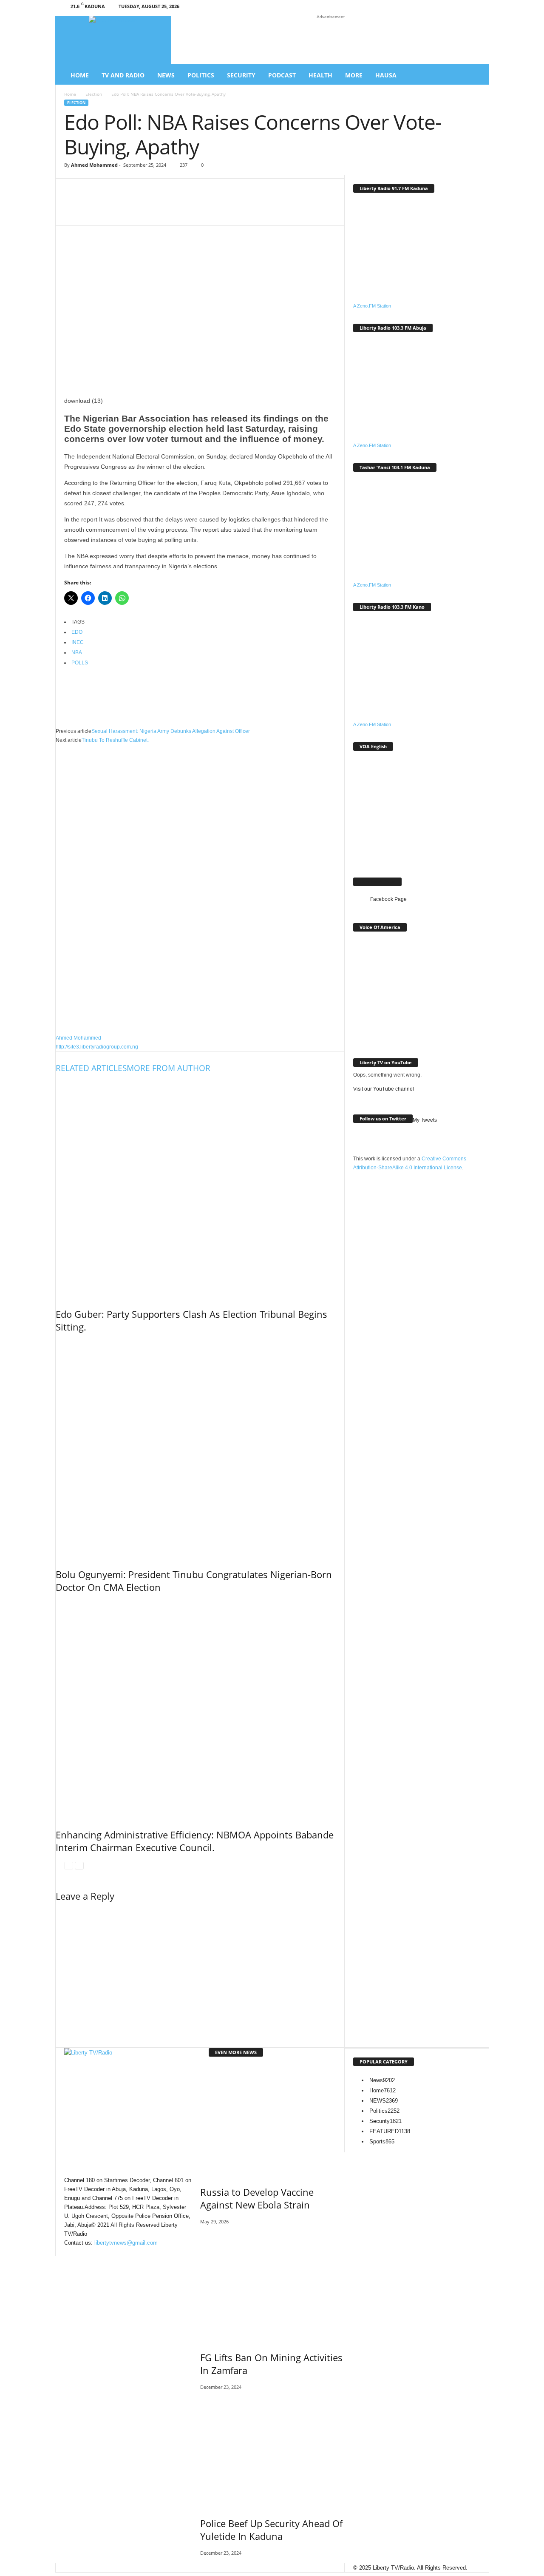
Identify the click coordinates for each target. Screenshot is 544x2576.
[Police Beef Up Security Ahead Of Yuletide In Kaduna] (272, 2451)
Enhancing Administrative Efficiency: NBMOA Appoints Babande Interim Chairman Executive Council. (195, 1841)
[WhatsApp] (167, 208)
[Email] (218, 208)
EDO (77, 632)
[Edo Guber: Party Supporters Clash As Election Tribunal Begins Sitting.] (200, 1188)
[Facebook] (424, 8)
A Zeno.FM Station (372, 306)
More (354, 75)
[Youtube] (476, 8)
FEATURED (390, 2131)
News (166, 75)
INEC (78, 642)
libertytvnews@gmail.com (126, 2243)
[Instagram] (437, 8)
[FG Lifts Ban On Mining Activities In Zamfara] (272, 2285)
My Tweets (425, 1120)
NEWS (384, 2101)
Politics (201, 75)
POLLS (80, 663)
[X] (463, 8)
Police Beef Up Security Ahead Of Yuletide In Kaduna (271, 2530)
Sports (382, 2141)
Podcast (282, 75)
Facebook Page (377, 882)
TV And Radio (123, 75)
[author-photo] (200, 889)
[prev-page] (69, 1865)
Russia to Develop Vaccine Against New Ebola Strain (257, 2198)
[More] (295, 208)
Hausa (386, 75)
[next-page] (79, 1865)
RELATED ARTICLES (91, 1068)
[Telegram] (269, 208)
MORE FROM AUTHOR (169, 1068)
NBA (77, 653)
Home (80, 75)
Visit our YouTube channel (384, 1089)
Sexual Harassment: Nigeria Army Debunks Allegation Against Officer (171, 731)
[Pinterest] (244, 208)
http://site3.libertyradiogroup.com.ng (97, 1047)
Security (241, 75)
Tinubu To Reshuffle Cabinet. (115, 740)
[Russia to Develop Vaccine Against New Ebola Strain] (272, 2120)
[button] (476, 75)
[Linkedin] (450, 8)
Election (94, 94)
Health (320, 75)
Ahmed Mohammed (94, 165)
